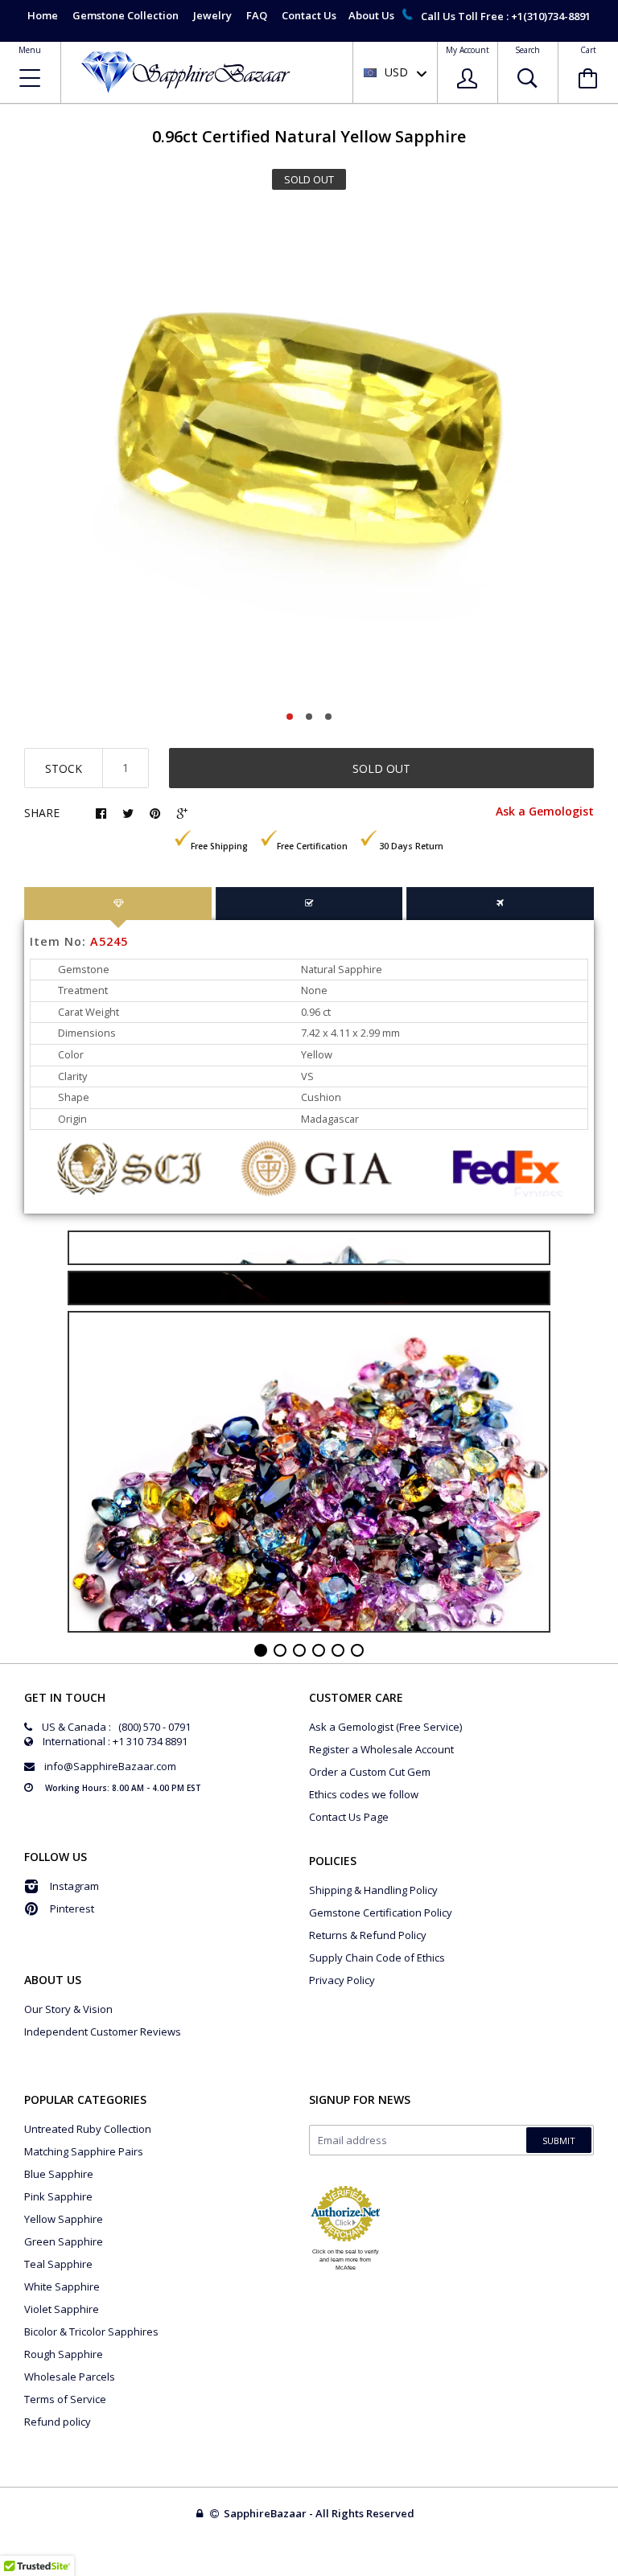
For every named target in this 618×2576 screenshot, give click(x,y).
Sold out (381, 768)
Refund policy (58, 2422)
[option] (309, 455)
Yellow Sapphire (64, 2219)
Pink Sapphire (58, 2196)
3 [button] (328, 717)
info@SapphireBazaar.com (110, 1766)
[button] (617, 2572)
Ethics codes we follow (364, 1794)
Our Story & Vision (68, 2009)
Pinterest (72, 1908)
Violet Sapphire (62, 2309)
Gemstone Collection (126, 15)
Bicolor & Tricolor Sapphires (91, 2332)
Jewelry (212, 15)
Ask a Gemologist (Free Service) (385, 1727)
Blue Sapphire (59, 2174)
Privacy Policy (342, 1980)
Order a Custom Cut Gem (370, 1772)
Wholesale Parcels (70, 2377)
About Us (371, 15)
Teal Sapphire (58, 2264)
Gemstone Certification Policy (381, 1912)
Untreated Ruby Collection (88, 2129)
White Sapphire (62, 2286)
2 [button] (309, 717)
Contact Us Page (349, 1817)
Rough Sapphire (64, 2354)
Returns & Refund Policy (368, 1935)
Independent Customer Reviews (103, 2032)
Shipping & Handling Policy (373, 1890)
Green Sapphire (64, 2241)
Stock (64, 768)
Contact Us (309, 15)
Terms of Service (65, 2399)
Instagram (74, 1886)
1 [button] (290, 717)
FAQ (257, 15)
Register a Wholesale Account (381, 1749)
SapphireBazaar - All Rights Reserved (320, 2513)
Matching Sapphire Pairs (84, 2151)
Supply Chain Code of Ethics (377, 1958)
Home (43, 15)
